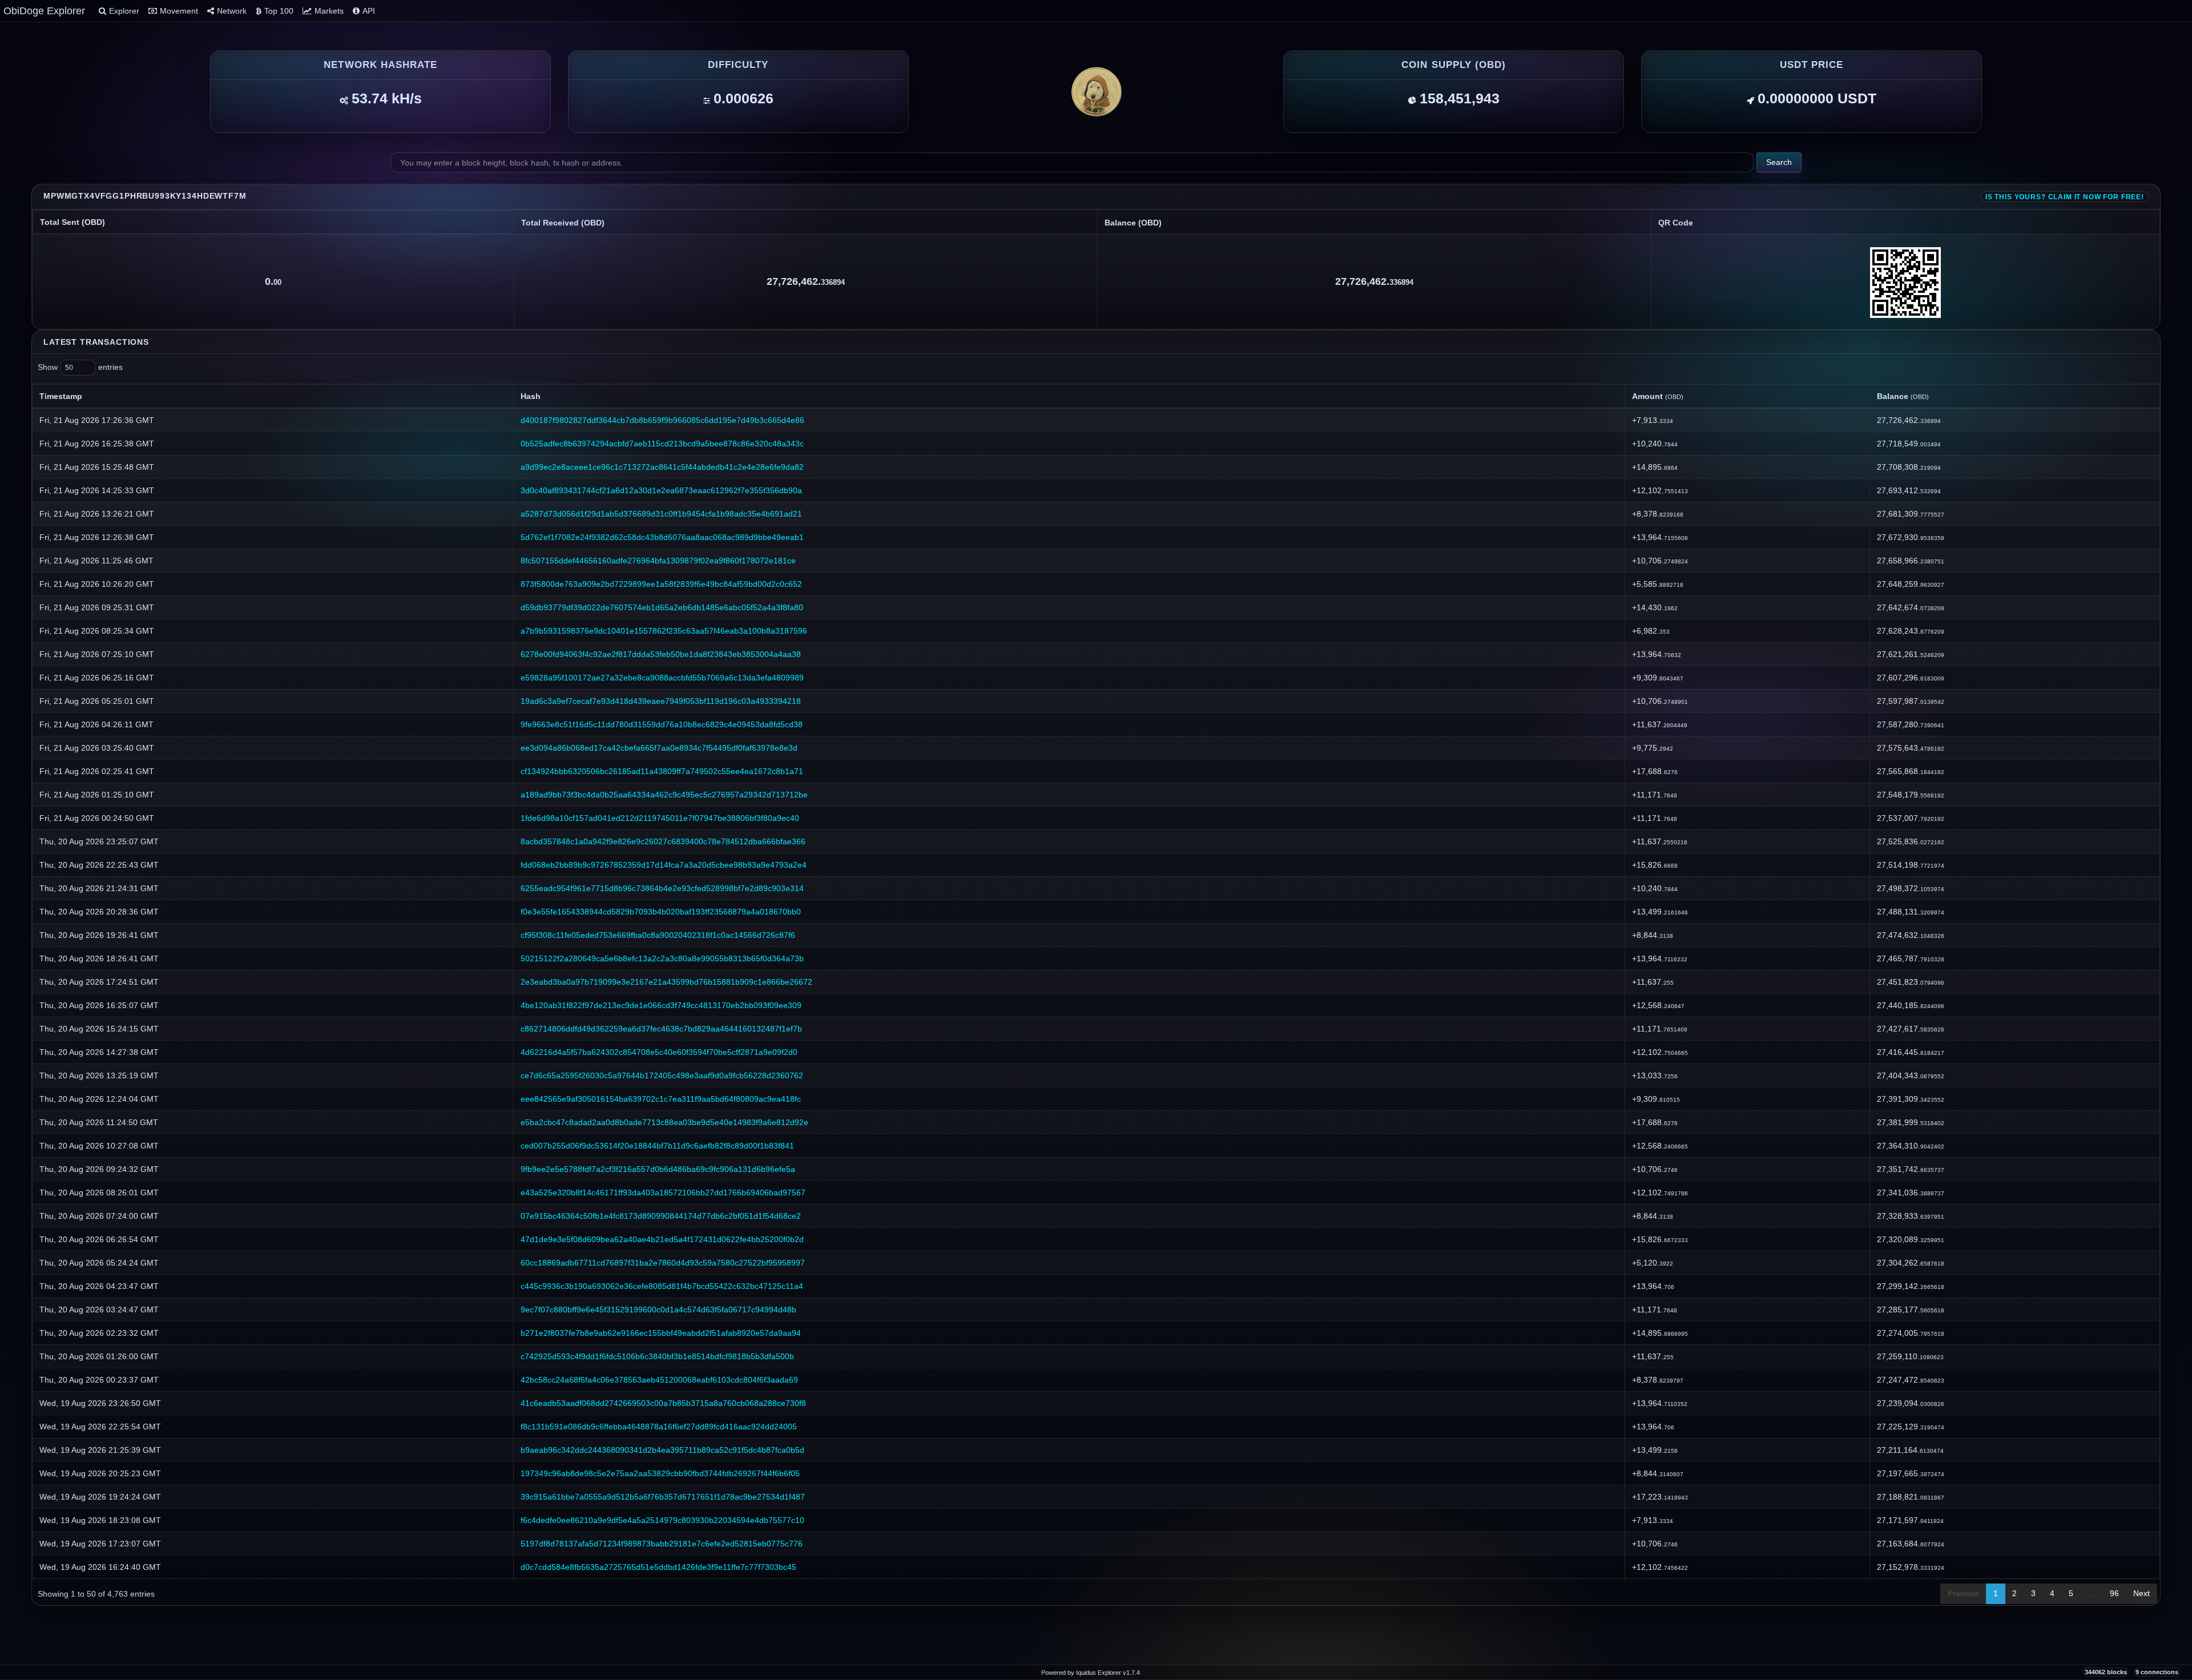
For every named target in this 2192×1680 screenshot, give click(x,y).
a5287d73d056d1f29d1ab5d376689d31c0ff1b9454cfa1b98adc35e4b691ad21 (661, 514)
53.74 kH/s (387, 98)
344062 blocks (2106, 1672)
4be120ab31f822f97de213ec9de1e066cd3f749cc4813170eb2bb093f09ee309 (661, 1005)
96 (2114, 1593)
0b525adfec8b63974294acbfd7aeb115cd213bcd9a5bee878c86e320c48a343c (662, 444)
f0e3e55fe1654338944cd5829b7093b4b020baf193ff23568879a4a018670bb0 (661, 912)
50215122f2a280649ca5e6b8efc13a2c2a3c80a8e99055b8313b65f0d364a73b (662, 958)
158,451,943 (1460, 98)
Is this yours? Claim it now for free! (2065, 197)
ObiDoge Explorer (44, 11)
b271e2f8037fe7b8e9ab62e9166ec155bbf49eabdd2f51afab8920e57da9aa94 (661, 1333)
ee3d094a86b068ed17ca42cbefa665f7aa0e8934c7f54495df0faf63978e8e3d (659, 748)
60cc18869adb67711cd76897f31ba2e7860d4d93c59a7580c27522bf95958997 (663, 1263)
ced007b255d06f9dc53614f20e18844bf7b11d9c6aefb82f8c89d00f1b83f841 (657, 1146)
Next (2141, 1593)
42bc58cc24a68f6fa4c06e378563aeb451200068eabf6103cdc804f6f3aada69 (659, 1380)
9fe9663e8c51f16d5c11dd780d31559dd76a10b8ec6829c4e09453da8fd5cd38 (662, 724)
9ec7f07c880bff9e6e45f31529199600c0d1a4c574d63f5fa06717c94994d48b (658, 1310)
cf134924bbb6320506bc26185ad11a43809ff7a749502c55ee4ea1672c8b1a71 (662, 771)
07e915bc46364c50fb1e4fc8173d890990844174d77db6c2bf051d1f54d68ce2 (661, 1216)
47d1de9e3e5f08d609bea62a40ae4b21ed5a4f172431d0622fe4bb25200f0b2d (662, 1239)
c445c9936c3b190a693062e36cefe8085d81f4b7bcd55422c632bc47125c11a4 (662, 1286)
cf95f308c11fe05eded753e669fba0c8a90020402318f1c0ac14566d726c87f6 (658, 935)
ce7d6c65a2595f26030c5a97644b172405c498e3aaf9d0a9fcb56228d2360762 (662, 1075)
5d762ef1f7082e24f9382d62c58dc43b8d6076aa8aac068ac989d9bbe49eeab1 (662, 537)
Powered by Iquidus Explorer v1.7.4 (1091, 1673)
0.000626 (744, 98)
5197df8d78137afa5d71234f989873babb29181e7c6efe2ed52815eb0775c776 (662, 1544)
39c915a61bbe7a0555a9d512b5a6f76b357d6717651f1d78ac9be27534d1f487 (663, 1497)
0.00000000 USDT (1817, 98)
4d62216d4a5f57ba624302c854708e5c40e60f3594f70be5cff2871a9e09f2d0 (659, 1052)
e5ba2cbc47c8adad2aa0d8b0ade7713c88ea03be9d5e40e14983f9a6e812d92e (664, 1122)
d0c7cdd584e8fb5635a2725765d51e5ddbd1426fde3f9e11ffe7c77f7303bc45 (658, 1567)
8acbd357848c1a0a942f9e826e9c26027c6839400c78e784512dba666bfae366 (663, 841)
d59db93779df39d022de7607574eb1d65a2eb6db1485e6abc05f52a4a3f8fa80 (662, 607)
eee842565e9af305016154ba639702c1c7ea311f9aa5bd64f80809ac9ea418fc (661, 1099)
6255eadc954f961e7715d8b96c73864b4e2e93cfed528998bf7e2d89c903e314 (662, 888)
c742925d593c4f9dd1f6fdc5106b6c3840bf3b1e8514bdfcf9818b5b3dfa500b (657, 1356)
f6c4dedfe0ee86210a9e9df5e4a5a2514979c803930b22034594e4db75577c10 (662, 1520)
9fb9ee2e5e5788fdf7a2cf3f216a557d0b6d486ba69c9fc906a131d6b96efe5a (658, 1169)
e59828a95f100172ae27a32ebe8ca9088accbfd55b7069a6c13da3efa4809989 (662, 678)
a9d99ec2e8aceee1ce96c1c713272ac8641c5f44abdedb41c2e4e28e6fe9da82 (662, 467)
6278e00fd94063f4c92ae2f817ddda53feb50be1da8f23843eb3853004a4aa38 (661, 654)
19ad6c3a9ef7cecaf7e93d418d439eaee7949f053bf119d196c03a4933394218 (661, 701)
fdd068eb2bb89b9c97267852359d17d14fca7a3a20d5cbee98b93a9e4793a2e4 (664, 865)
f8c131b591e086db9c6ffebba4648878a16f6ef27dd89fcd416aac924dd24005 (659, 1427)
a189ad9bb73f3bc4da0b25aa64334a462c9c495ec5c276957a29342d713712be (664, 795)
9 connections (2157, 1672)
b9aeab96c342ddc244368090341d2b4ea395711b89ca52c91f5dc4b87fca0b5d (662, 1450)
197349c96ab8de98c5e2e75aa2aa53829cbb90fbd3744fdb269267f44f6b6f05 (660, 1473)
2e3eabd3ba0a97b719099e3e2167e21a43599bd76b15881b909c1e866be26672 (666, 982)
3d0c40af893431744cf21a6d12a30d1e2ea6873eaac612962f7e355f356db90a (661, 490)
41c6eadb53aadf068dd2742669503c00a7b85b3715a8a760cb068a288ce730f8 (663, 1403)
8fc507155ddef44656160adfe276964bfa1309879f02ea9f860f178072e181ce (658, 561)
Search (1779, 162)
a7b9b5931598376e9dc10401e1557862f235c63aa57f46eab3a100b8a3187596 (664, 631)
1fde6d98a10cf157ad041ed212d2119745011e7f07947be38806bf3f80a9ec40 (660, 818)
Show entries (80, 367)
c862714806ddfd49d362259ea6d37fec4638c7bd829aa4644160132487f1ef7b (661, 1029)
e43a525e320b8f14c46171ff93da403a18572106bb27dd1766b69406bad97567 (663, 1192)
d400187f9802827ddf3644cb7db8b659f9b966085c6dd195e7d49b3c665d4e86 (662, 420)
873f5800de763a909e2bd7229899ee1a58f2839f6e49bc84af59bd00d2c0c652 (661, 584)
